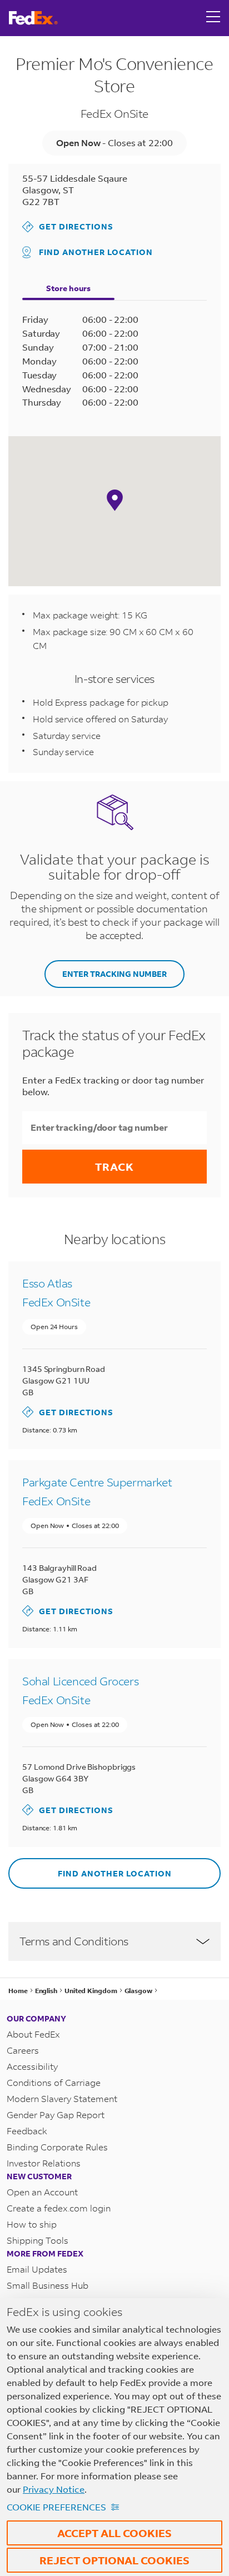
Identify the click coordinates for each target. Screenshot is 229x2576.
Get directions (68, 226)
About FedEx (33, 2034)
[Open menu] (213, 18)
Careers (23, 2050)
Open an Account (42, 2192)
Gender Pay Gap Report (56, 2115)
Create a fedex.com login (59, 2208)
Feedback (27, 2131)
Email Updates (37, 2269)
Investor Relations (44, 2163)
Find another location (96, 252)
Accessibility (32, 2066)
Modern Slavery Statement (62, 2098)
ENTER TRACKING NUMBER (114, 974)
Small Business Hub (48, 2285)
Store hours (68, 288)
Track (114, 1167)
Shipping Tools (38, 2240)
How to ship (32, 2224)
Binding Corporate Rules (57, 2147)
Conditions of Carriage (54, 2082)
